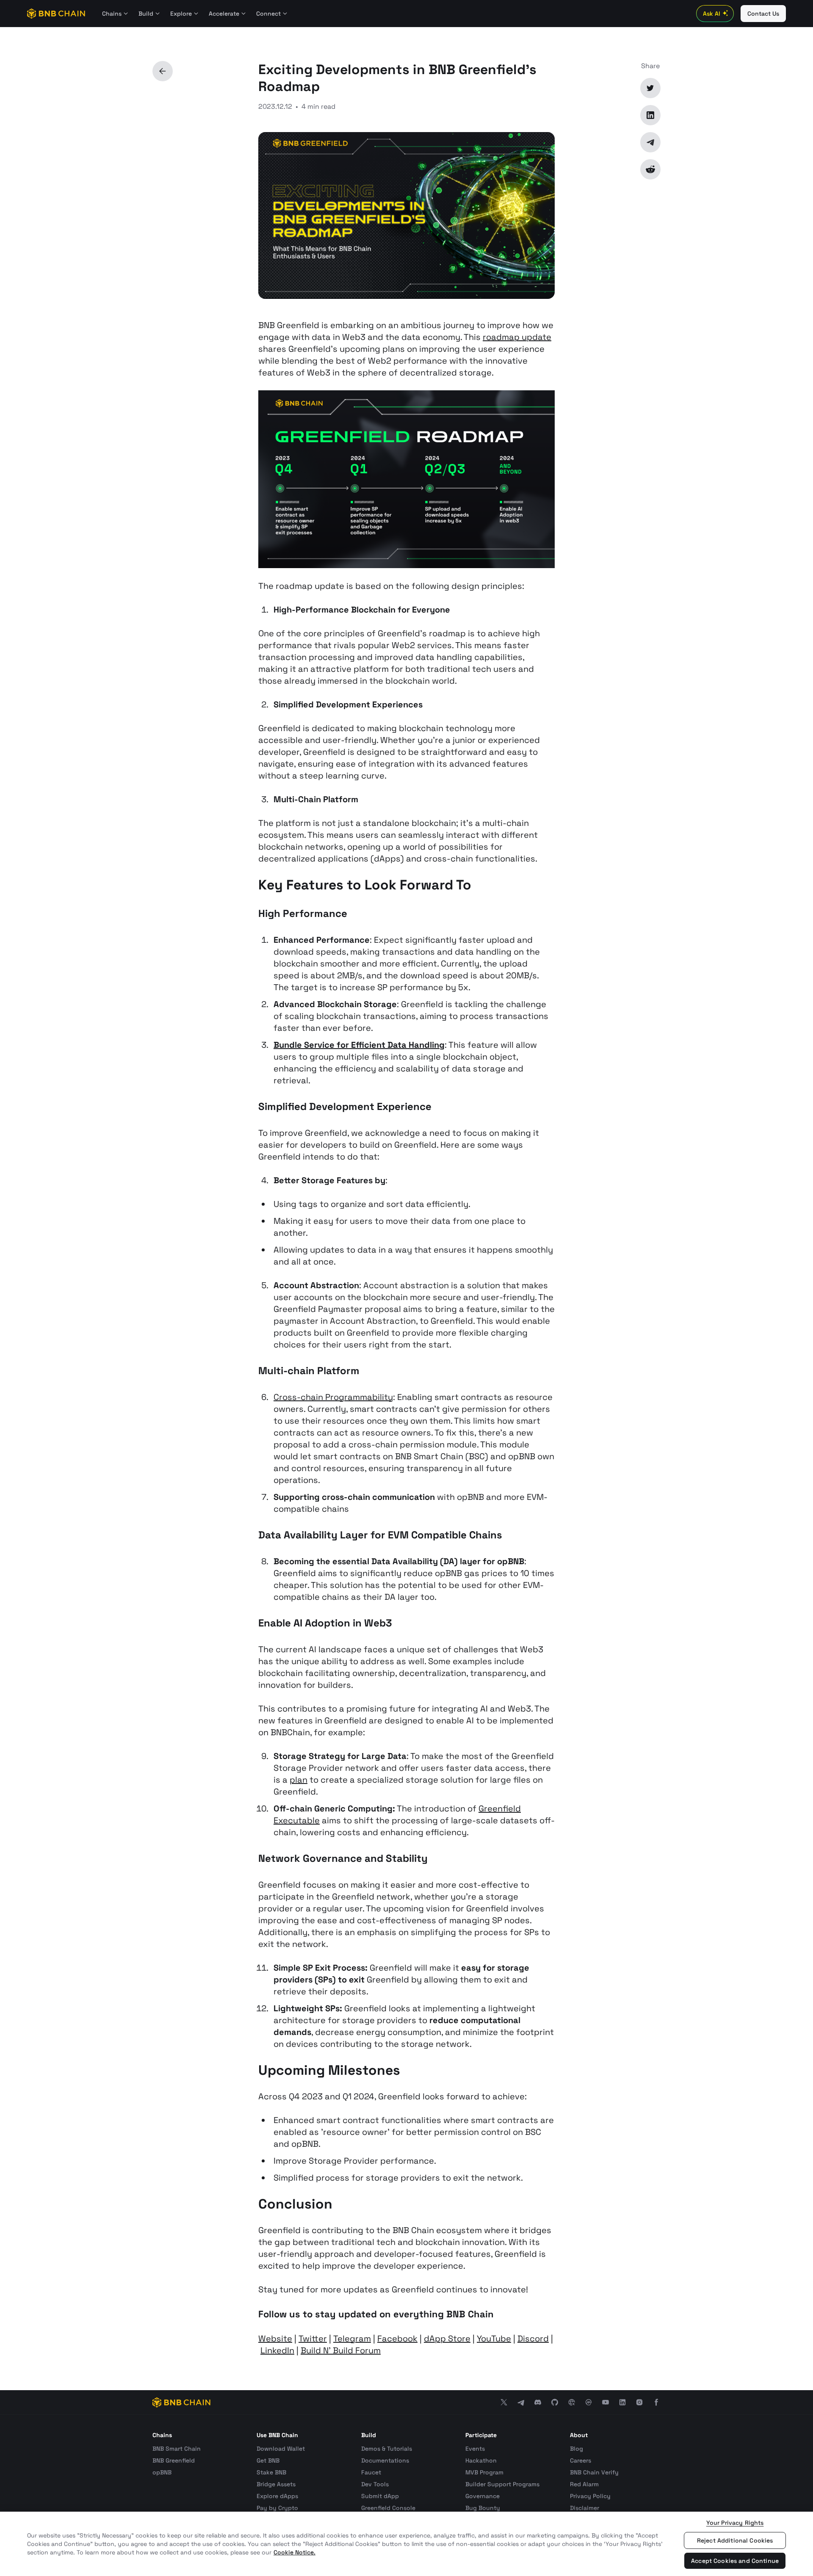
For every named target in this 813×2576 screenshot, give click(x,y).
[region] (406, 2544)
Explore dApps (277, 2496)
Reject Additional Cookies (735, 2540)
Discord (533, 2339)
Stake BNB (271, 2472)
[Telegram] (650, 142)
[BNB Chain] (56, 14)
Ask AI (712, 14)
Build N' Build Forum (341, 2350)
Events (475, 2449)
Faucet (371, 2472)
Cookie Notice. (295, 2552)
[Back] (163, 71)
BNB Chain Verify (594, 2472)
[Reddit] (650, 169)
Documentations (385, 2460)
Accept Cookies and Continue (735, 2561)
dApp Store (447, 2339)
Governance (483, 2496)
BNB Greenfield (174, 2460)
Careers (581, 2460)
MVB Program (484, 2472)
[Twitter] (650, 88)
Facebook (397, 2339)
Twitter (313, 2339)
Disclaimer (585, 2508)
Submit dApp (380, 2496)
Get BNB (268, 2460)
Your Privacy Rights (735, 2523)
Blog (577, 2449)
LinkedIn (277, 2350)
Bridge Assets (276, 2484)
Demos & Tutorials (387, 2449)
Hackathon (481, 2460)
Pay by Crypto (277, 2508)
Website (275, 2339)
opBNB (162, 2472)
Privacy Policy (590, 2496)
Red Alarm (584, 2484)
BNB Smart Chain (177, 2449)
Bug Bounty (483, 2508)
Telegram (352, 2339)
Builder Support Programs (502, 2484)
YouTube (494, 2339)
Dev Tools (375, 2484)
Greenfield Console (388, 2508)
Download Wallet (281, 2449)
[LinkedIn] (650, 115)
